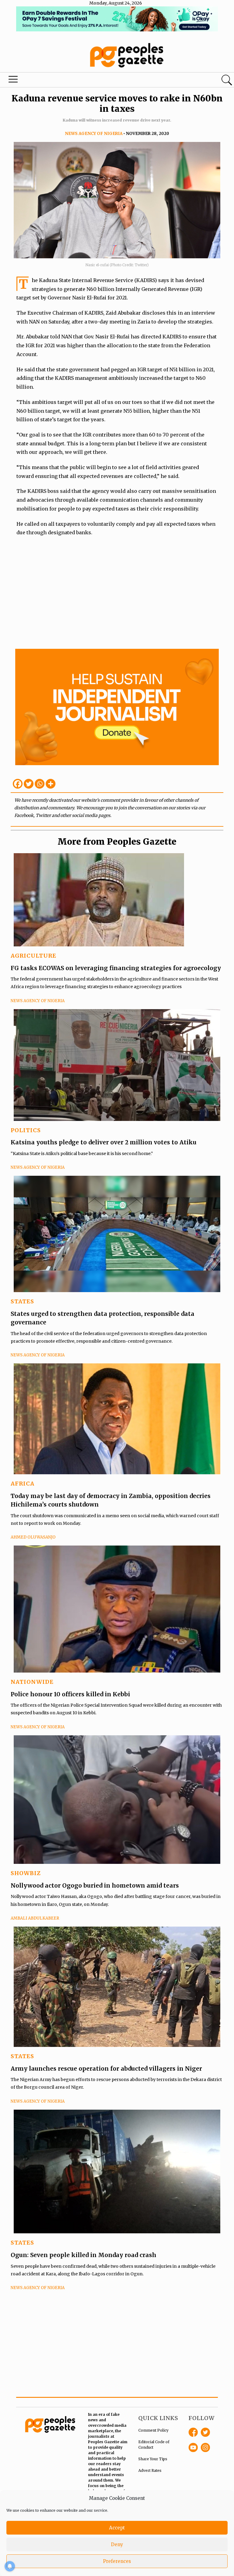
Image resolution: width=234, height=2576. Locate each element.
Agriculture (34, 956)
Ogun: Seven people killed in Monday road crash (83, 2255)
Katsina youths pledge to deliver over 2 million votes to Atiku (104, 1142)
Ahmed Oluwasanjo (33, 1537)
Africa (23, 1484)
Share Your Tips (153, 2459)
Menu (13, 81)
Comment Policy (153, 2430)
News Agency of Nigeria (94, 134)
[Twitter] (29, 784)
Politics (26, 1130)
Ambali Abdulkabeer (35, 1918)
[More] (51, 784)
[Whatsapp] (40, 784)
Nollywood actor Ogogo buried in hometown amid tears (95, 1885)
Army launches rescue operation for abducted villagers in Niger (106, 2069)
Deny (117, 2544)
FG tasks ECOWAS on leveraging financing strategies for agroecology (116, 968)
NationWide (32, 1682)
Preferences (117, 2561)
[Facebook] (18, 784)
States (22, 1301)
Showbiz (26, 1873)
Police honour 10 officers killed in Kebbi (70, 1694)
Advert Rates (150, 2470)
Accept (117, 2528)
